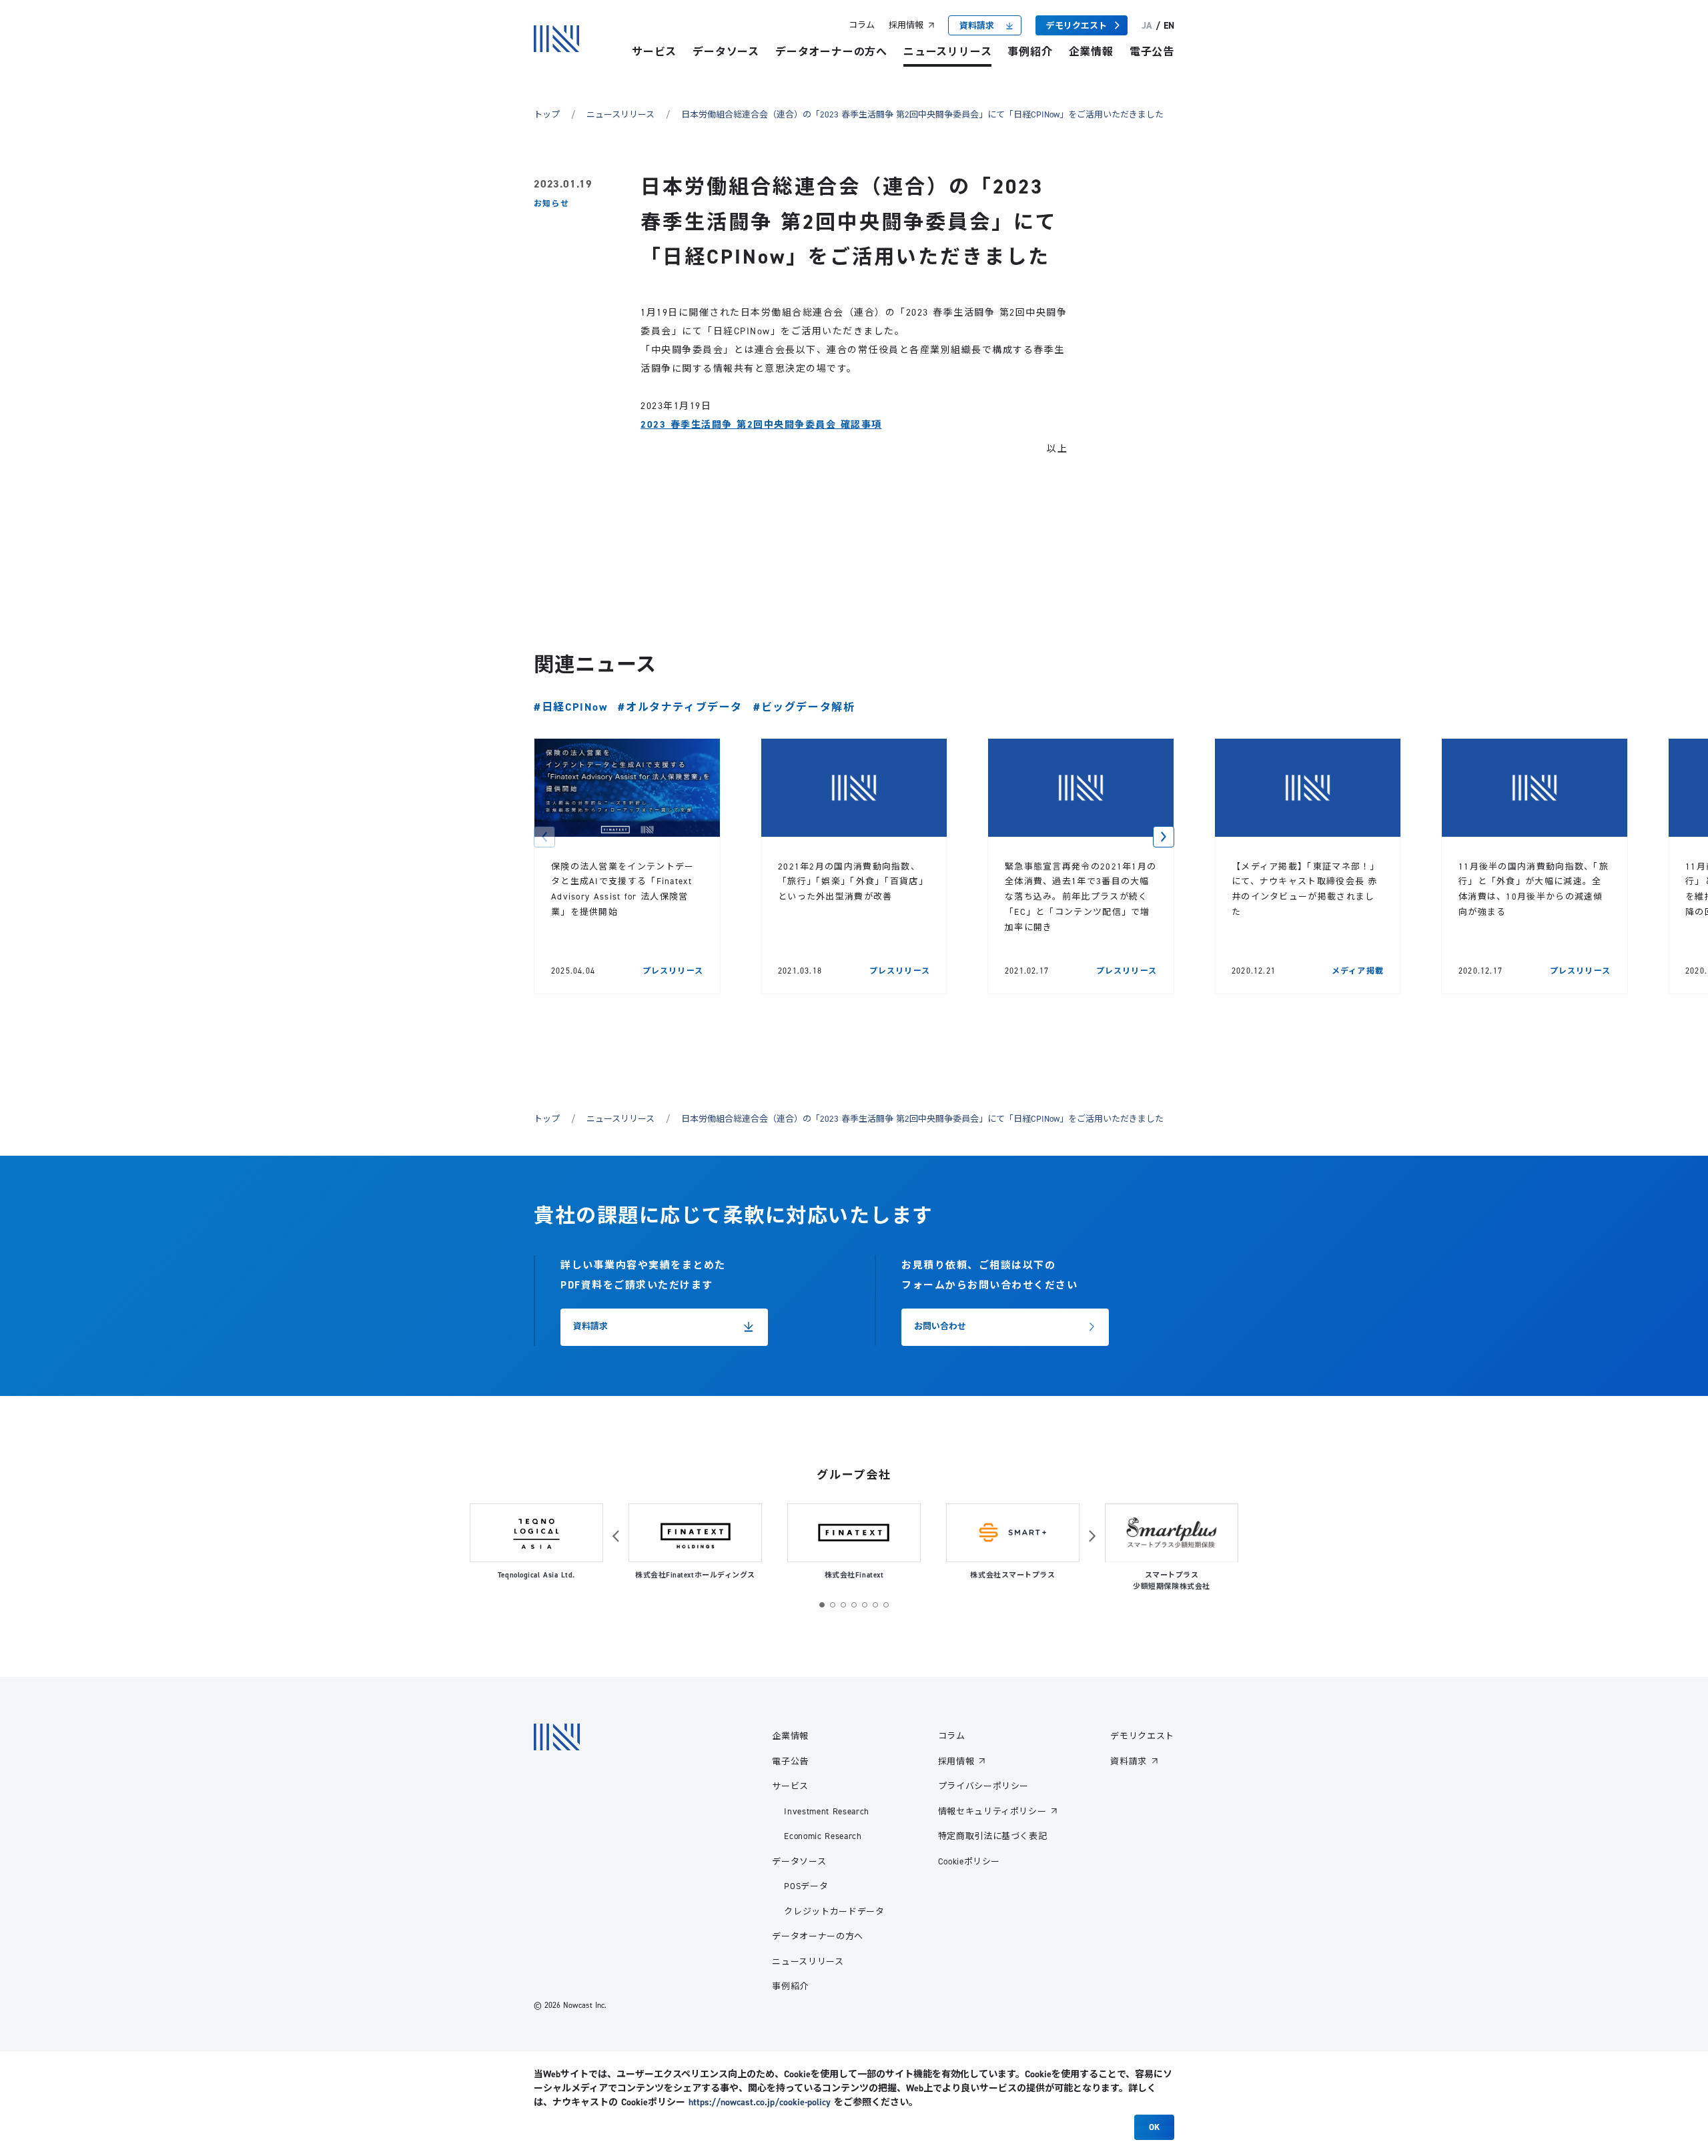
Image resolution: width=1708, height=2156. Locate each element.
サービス (654, 52)
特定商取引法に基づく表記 (993, 1836)
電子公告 (1152, 52)
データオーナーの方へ (831, 52)
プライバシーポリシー (984, 1786)
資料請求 (1129, 1761)
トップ (547, 114)
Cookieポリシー (969, 1861)
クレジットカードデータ (834, 1911)
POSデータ (806, 1886)
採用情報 (906, 25)
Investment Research (826, 1811)
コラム (862, 25)
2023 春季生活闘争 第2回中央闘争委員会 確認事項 (761, 424)
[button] (544, 837)
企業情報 (1091, 52)
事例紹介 (1030, 52)
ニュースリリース (947, 52)
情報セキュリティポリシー (992, 1811)
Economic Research (823, 1836)
